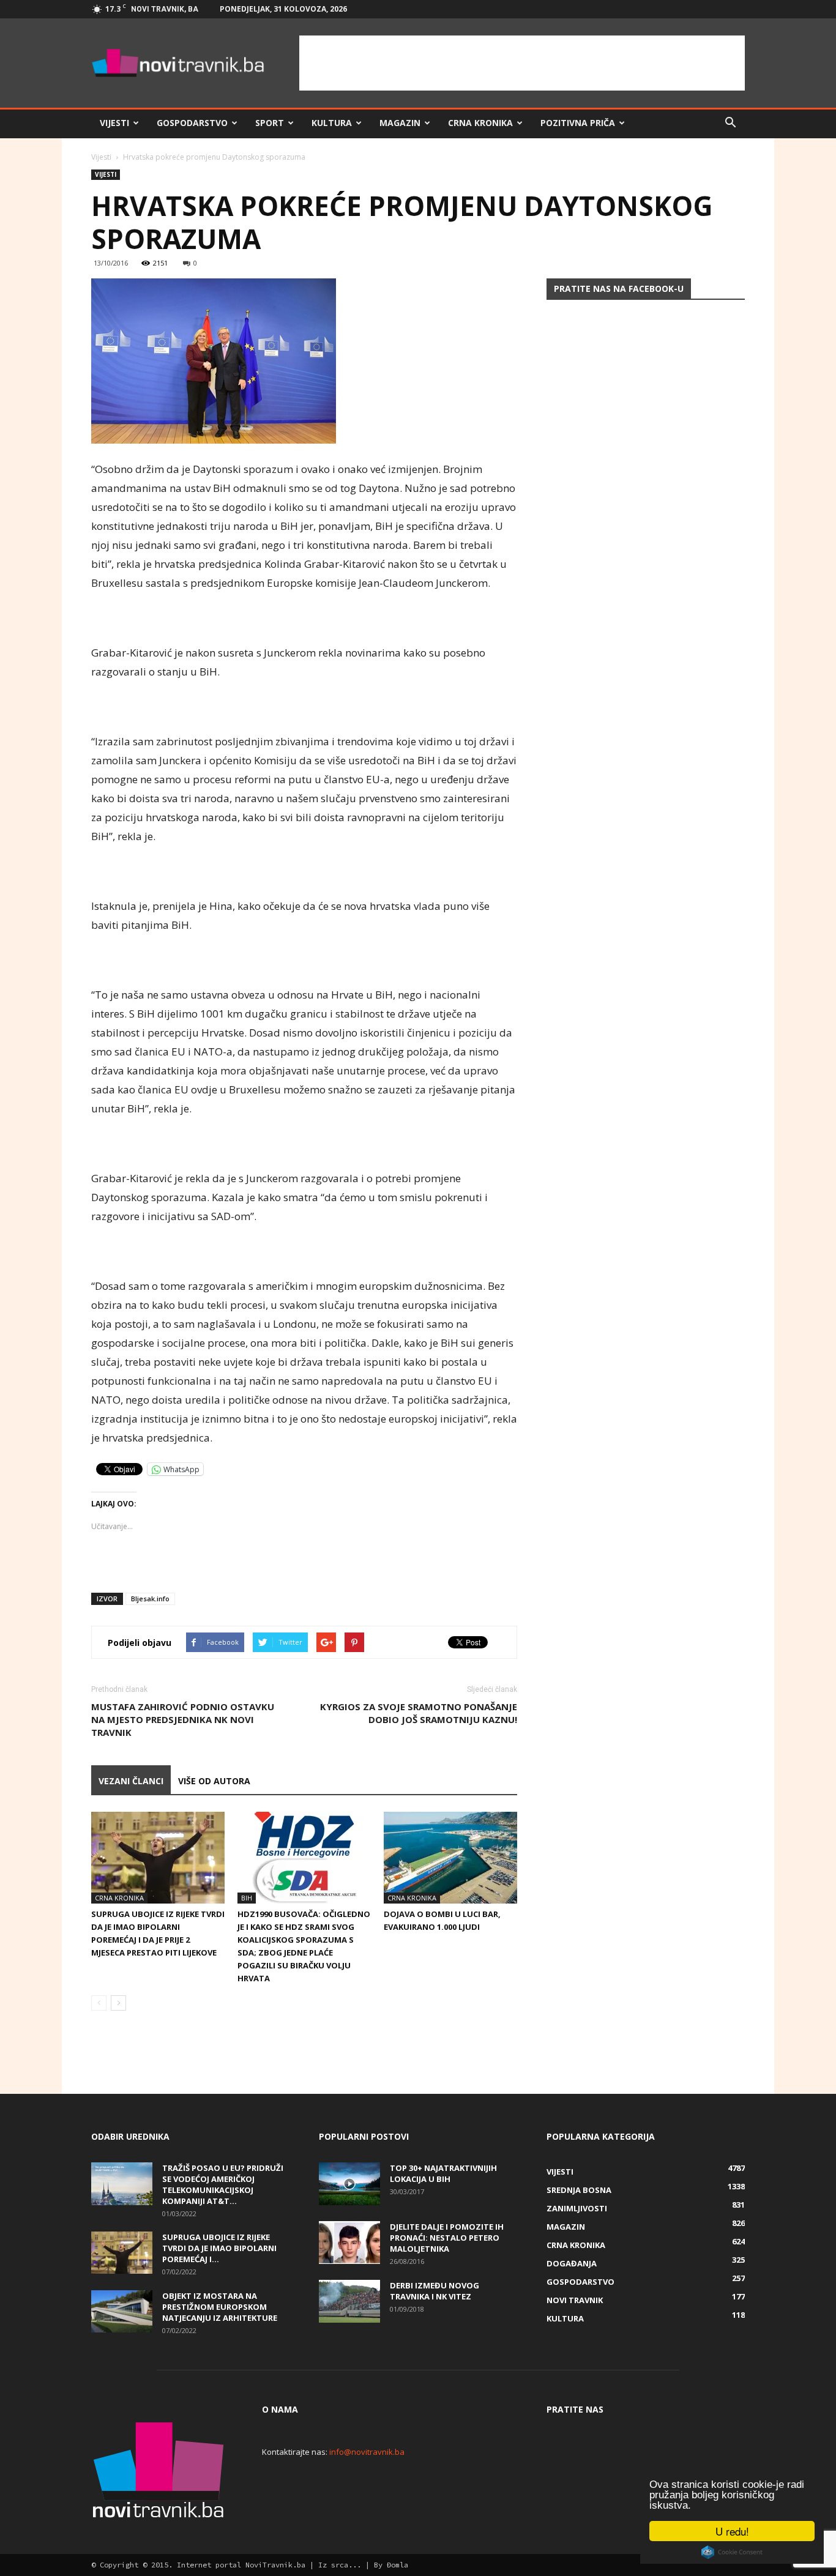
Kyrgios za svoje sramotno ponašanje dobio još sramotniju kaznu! (419, 1713)
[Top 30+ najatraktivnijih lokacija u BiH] (349, 2184)
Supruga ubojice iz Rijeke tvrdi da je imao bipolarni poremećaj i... (219, 2248)
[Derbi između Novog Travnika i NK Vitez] (349, 2301)
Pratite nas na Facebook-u (619, 288)
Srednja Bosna (579, 2190)
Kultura (332, 123)
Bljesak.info (150, 1599)
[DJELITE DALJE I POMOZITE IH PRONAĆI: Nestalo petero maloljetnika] (349, 2243)
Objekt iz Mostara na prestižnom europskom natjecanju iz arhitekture (220, 2307)
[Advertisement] (522, 63)
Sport (270, 123)
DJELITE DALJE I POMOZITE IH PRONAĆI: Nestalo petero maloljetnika (447, 2238)
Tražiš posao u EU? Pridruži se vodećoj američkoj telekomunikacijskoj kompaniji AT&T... (223, 2184)
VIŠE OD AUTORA (214, 1781)
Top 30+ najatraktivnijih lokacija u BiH (443, 2173)
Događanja (572, 2263)
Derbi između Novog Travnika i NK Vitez (435, 2291)
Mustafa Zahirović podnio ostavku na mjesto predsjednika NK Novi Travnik (183, 1719)
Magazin (400, 123)
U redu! (732, 2531)
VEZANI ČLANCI (131, 1781)
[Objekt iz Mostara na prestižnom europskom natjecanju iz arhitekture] (122, 2311)
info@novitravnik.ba (367, 2452)
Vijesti (114, 123)
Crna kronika (480, 123)
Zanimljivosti (577, 2208)
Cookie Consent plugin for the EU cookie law (732, 2552)
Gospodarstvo (192, 123)
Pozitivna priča (578, 123)
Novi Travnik (575, 2300)
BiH (247, 1898)
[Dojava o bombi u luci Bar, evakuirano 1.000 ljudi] (450, 1858)
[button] (730, 123)
